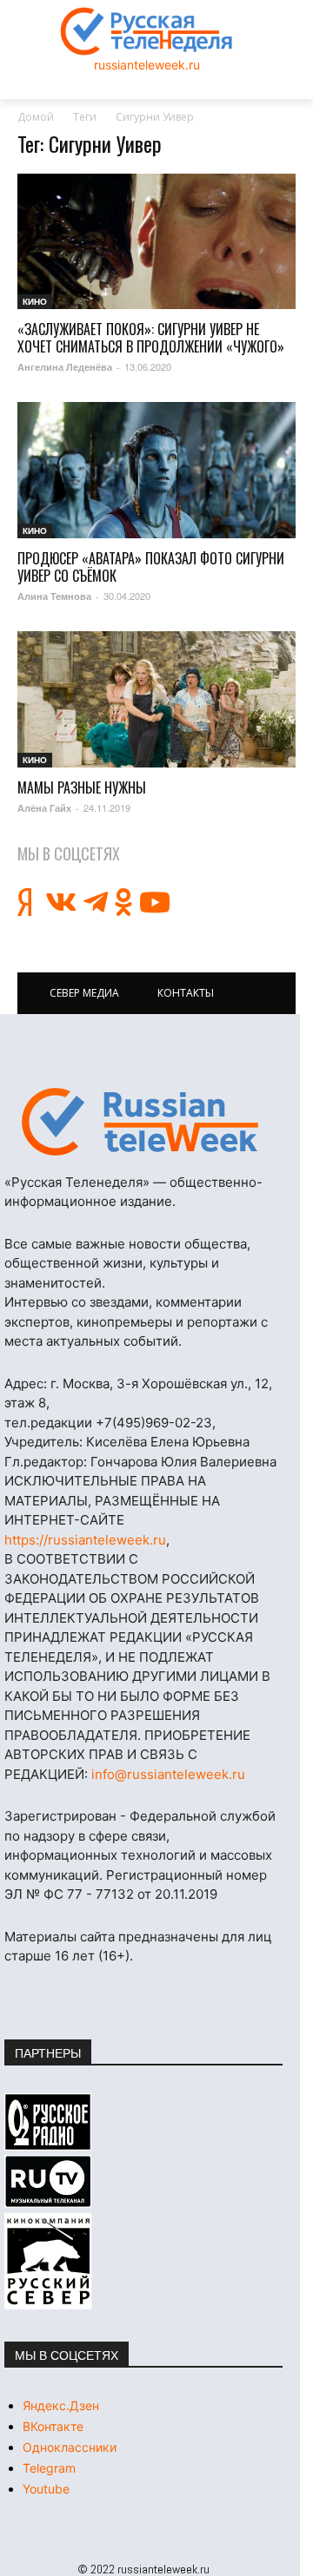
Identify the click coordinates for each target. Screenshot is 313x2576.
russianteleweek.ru (147, 65)
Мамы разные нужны (82, 787)
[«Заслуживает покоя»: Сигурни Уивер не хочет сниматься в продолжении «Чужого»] (156, 242)
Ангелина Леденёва (65, 367)
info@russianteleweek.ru (168, 1774)
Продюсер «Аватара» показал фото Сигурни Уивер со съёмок (151, 567)
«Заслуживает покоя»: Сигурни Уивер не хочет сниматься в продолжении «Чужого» (151, 338)
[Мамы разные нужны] (156, 699)
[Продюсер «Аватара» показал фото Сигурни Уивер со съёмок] (156, 470)
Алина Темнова (54, 596)
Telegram (49, 2468)
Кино (35, 301)
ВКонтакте (53, 2426)
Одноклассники (70, 2447)
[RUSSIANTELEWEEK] (147, 31)
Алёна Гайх (44, 808)
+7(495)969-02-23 (154, 1423)
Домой (36, 117)
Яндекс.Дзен (61, 2405)
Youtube (46, 2489)
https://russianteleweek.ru (85, 1540)
